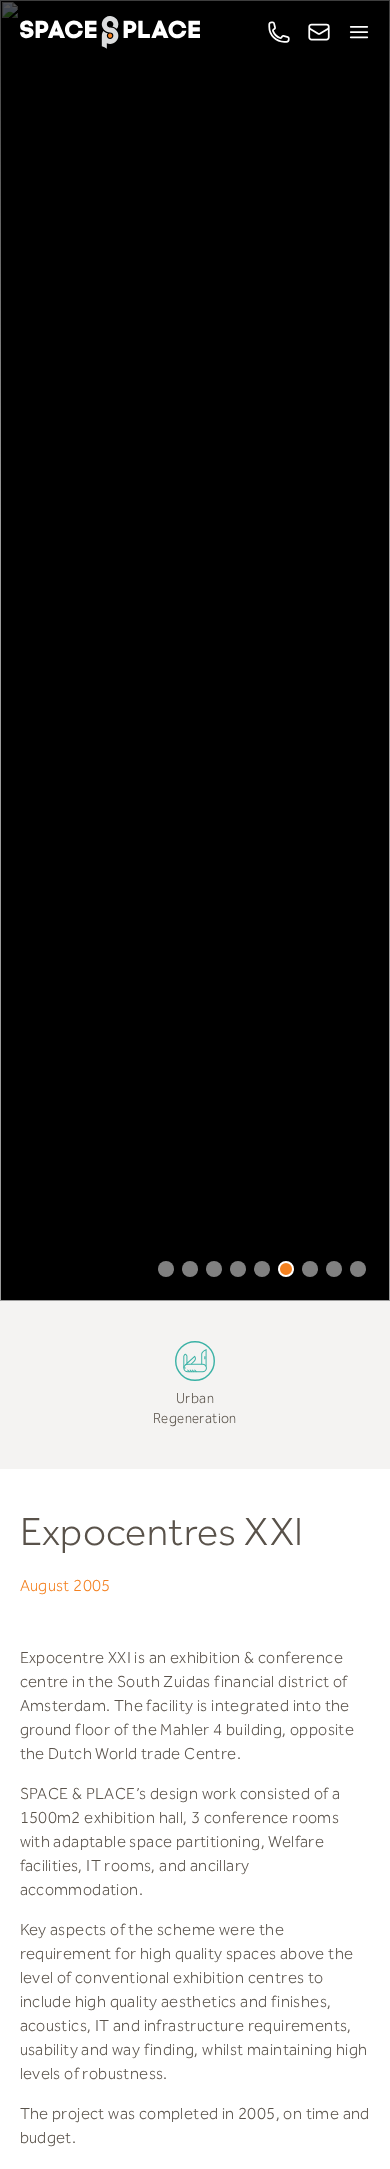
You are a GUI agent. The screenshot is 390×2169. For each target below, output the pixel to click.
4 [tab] (238, 1269)
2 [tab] (190, 1269)
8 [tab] (334, 1269)
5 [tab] (262, 1269)
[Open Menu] (359, 32)
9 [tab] (358, 1269)
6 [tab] (286, 1269)
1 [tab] (166, 1269)
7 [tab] (310, 1269)
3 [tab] (214, 1269)
